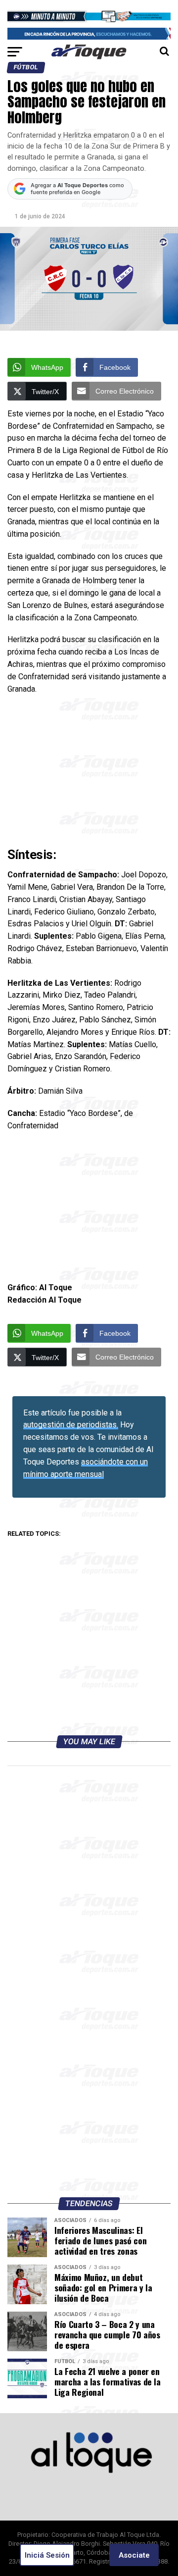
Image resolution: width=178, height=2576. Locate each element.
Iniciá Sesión (47, 2555)
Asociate (134, 2555)
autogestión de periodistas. (71, 1425)
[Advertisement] (89, 773)
